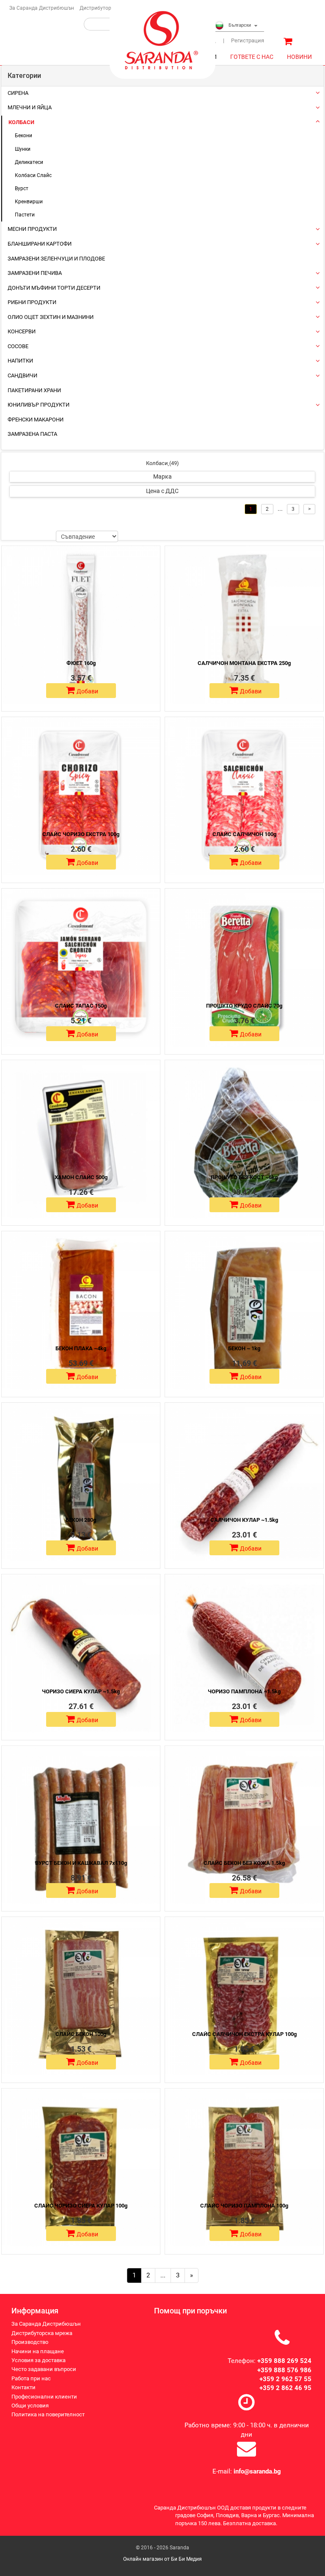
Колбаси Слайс (33, 175)
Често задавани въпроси (44, 2369)
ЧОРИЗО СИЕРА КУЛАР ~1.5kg (81, 1691)
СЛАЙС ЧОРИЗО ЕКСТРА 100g (81, 834)
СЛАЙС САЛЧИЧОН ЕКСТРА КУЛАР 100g (244, 2034)
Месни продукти (32, 229)
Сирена (18, 93)
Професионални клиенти (44, 2397)
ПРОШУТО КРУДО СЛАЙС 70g (244, 1006)
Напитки (20, 361)
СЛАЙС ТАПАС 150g (81, 1006)
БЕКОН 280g (81, 1520)
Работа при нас (31, 2378)
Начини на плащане (38, 2351)
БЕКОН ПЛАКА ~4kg (81, 1348)
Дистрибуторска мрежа (108, 8)
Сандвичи (22, 375)
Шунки (23, 149)
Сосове (18, 346)
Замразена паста (32, 434)
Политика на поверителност (48, 2414)
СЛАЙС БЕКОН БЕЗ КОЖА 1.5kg (244, 1863)
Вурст (22, 188)
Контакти (23, 2387)
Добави (87, 691)
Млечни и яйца (30, 107)
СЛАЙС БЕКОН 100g (81, 2034)
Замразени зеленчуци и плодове (56, 259)
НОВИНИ (299, 57)
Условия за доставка (39, 2360)
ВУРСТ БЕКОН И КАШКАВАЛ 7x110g (81, 1863)
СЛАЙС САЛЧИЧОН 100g (244, 834)
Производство (30, 2342)
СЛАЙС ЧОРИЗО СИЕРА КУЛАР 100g (81, 2206)
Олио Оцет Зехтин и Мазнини (51, 317)
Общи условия (30, 2406)
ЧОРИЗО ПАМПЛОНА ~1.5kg (244, 1691)
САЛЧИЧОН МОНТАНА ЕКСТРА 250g (244, 663)
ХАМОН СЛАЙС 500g (81, 1177)
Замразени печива (35, 273)
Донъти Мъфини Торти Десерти (54, 288)
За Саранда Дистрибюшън (42, 8)
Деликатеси (29, 162)
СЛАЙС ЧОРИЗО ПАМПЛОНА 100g (244, 2206)
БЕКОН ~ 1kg (244, 1348)
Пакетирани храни (34, 390)
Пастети (25, 215)
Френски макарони (36, 420)
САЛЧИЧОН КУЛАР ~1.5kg (244, 1520)
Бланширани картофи (40, 244)
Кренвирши (29, 202)
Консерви (22, 331)
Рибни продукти (32, 302)
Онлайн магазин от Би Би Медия (162, 2559)
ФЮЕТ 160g (81, 663)
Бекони (23, 136)
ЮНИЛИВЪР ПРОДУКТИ (39, 405)
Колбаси (21, 122)
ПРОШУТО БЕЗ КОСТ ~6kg (244, 1177)
